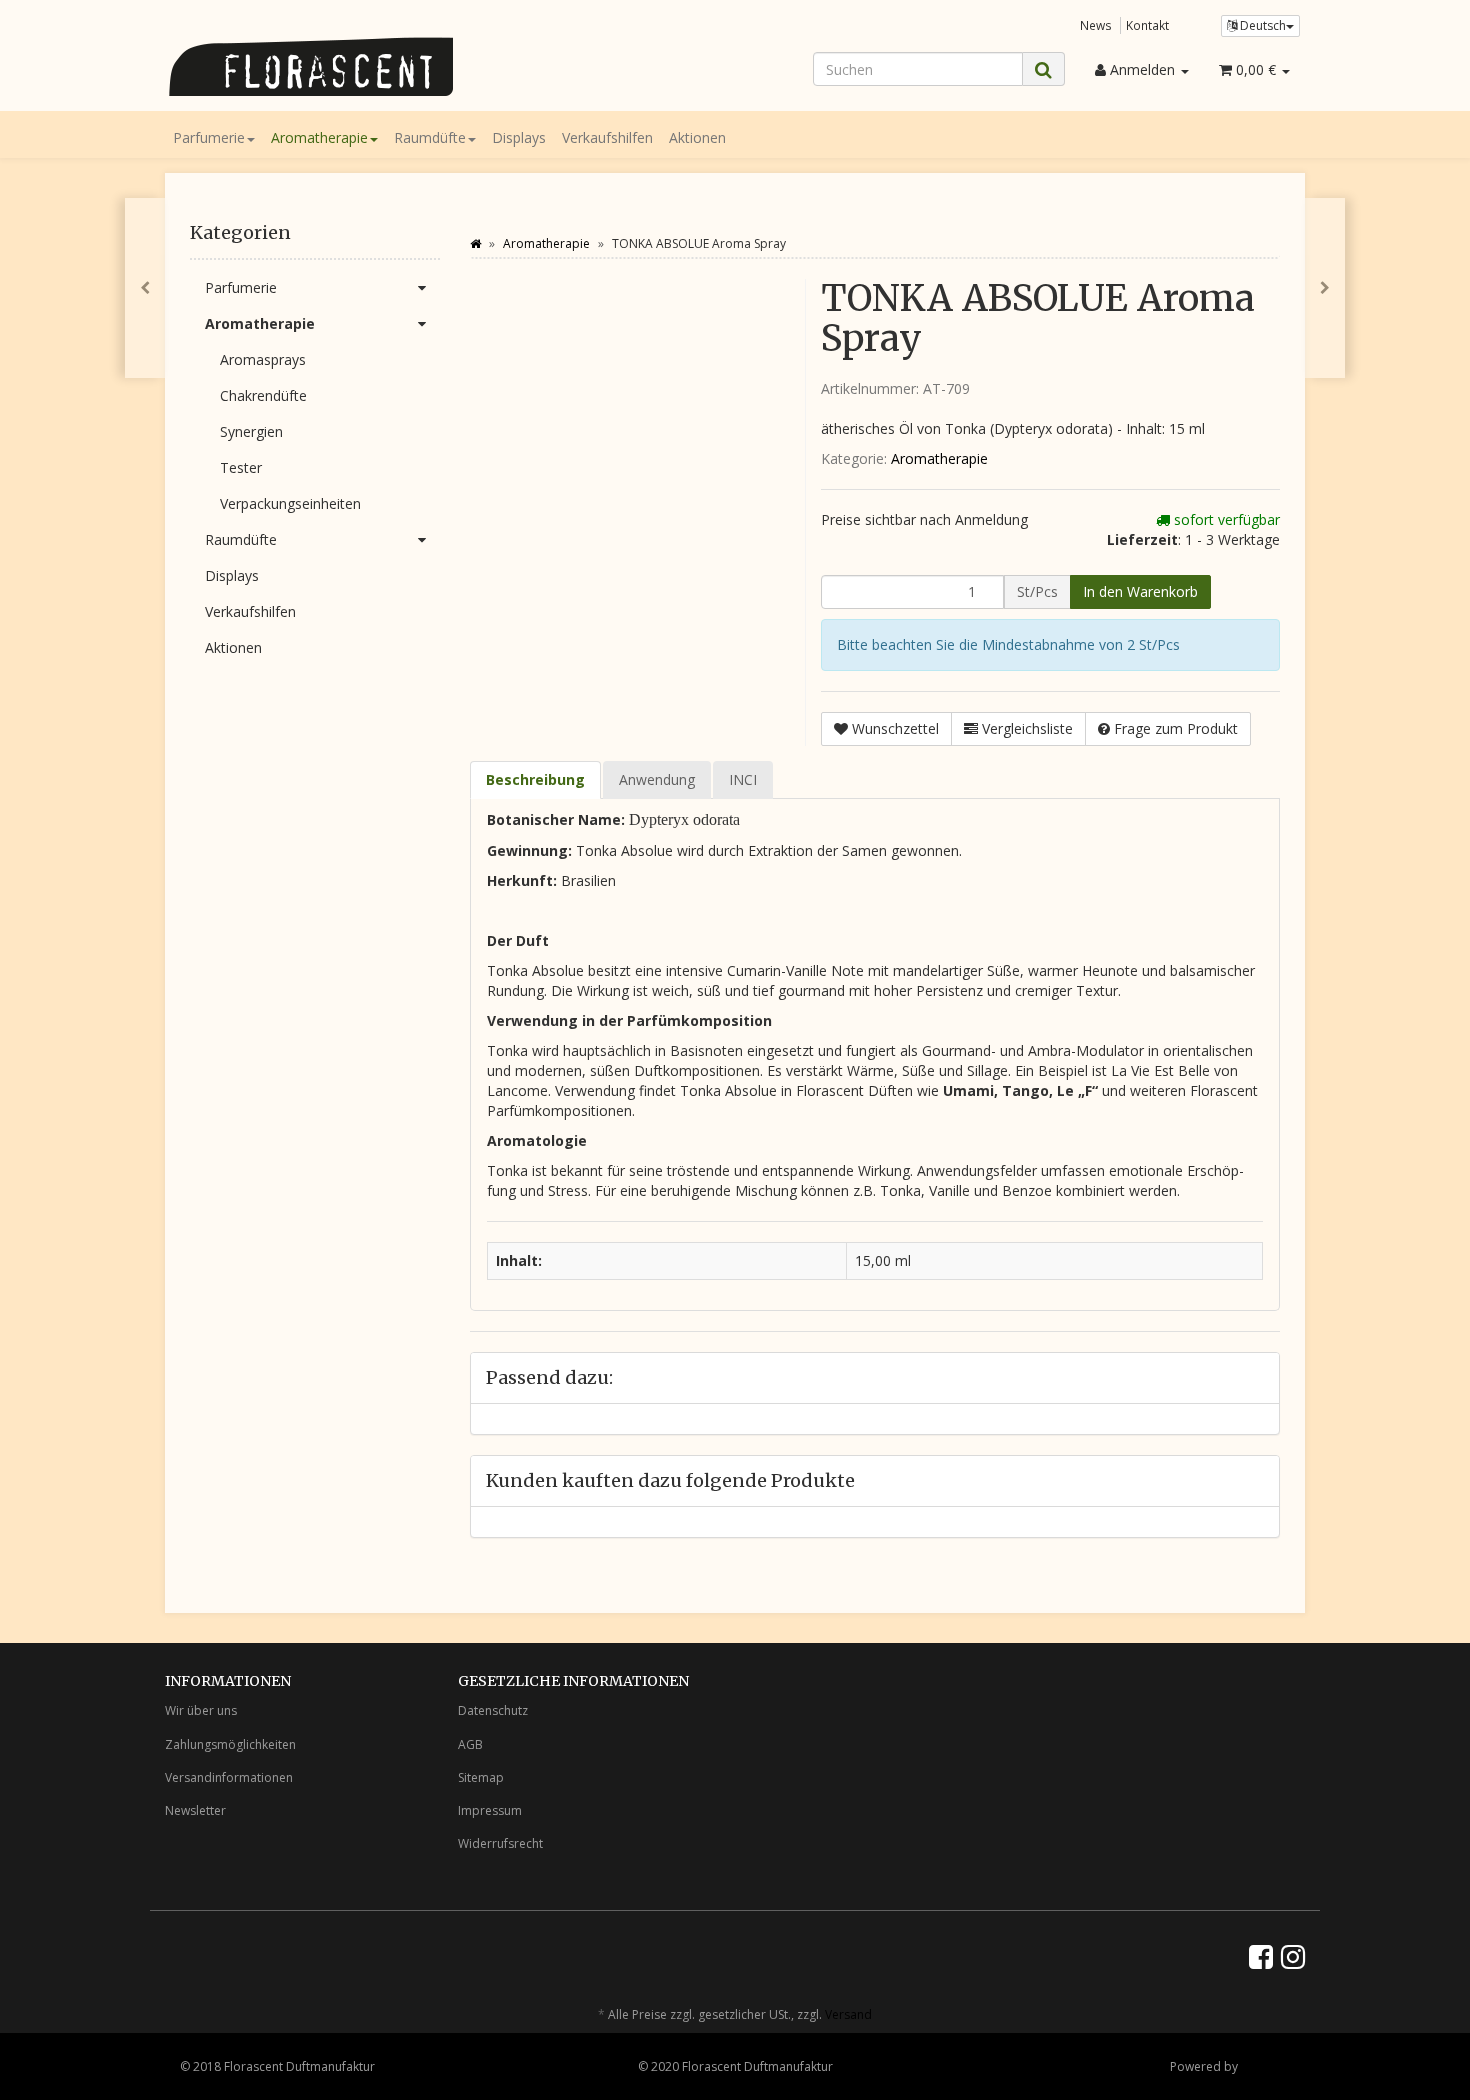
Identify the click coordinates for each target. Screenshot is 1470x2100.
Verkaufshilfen (607, 137)
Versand (848, 2014)
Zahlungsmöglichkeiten (230, 1744)
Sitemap (481, 1777)
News (1096, 25)
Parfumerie (209, 137)
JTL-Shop (1265, 2066)
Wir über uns (201, 1710)
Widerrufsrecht (500, 1843)
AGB (470, 1744)
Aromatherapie (319, 137)
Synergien (251, 431)
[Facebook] (1261, 1956)
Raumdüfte (430, 137)
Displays (519, 137)
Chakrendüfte (263, 395)
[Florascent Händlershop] (345, 66)
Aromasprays (263, 359)
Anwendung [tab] (657, 779)
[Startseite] (475, 243)
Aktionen (697, 137)
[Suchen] (1043, 69)
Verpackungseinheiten (290, 503)
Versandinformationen (229, 1777)
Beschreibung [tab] (535, 779)
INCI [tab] (743, 779)
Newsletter (195, 1810)
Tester (241, 467)
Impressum (490, 1810)
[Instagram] (1293, 1956)
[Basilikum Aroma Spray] (145, 288)
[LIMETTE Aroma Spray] (1325, 288)
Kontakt (1147, 25)
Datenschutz (493, 1710)
